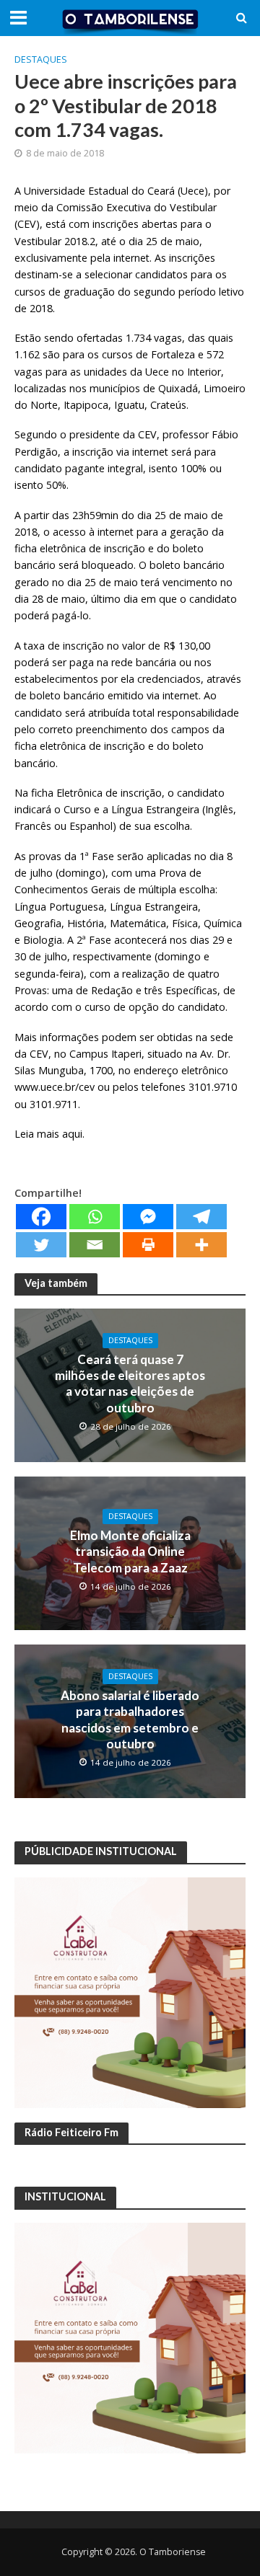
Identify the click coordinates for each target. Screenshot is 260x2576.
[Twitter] (41, 1245)
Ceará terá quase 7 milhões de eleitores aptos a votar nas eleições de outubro (130, 1384)
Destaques (41, 59)
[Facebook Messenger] (148, 1217)
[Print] (148, 1245)
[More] (201, 1245)
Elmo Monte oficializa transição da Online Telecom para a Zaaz (130, 1552)
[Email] (95, 1245)
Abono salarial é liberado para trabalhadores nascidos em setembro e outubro (130, 1719)
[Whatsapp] (95, 1217)
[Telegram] (201, 1217)
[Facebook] (41, 1217)
